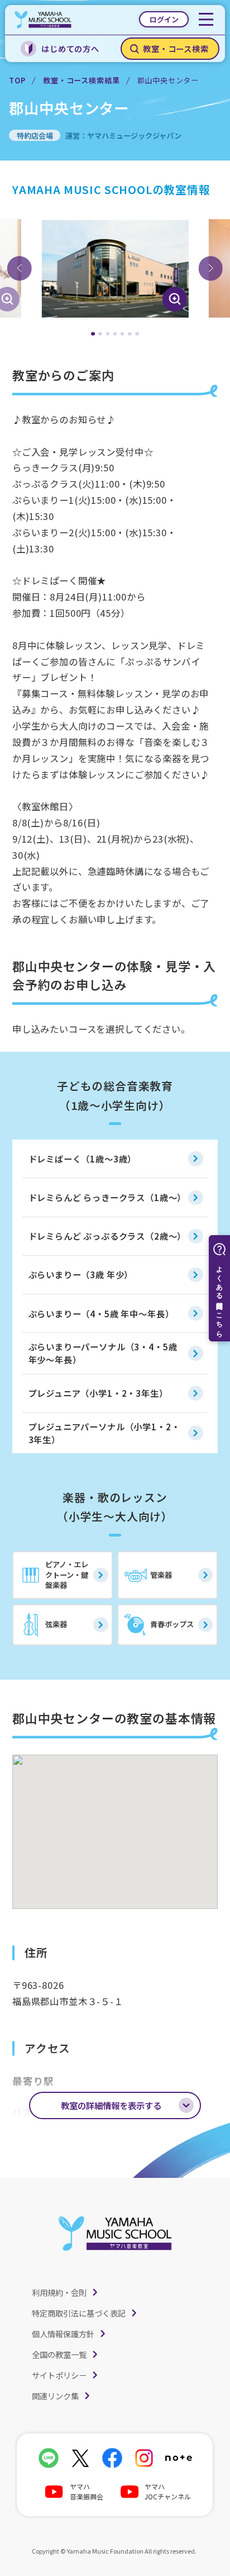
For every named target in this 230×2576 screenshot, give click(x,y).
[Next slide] (210, 268)
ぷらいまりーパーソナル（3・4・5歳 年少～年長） (103, 1353)
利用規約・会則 (59, 2292)
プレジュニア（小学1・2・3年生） (98, 1393)
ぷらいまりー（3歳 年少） (81, 1274)
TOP (17, 80)
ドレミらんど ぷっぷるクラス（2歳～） (107, 1236)
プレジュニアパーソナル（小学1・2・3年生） (104, 1433)
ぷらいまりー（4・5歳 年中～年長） (101, 1313)
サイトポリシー (59, 2375)
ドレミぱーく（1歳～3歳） (83, 1159)
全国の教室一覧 (59, 2354)
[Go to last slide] (20, 268)
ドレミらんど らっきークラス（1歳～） (107, 1197)
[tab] (93, 334)
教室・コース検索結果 (81, 80)
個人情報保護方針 (63, 2334)
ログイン (164, 19)
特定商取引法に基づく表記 (79, 2313)
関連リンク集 (55, 2396)
